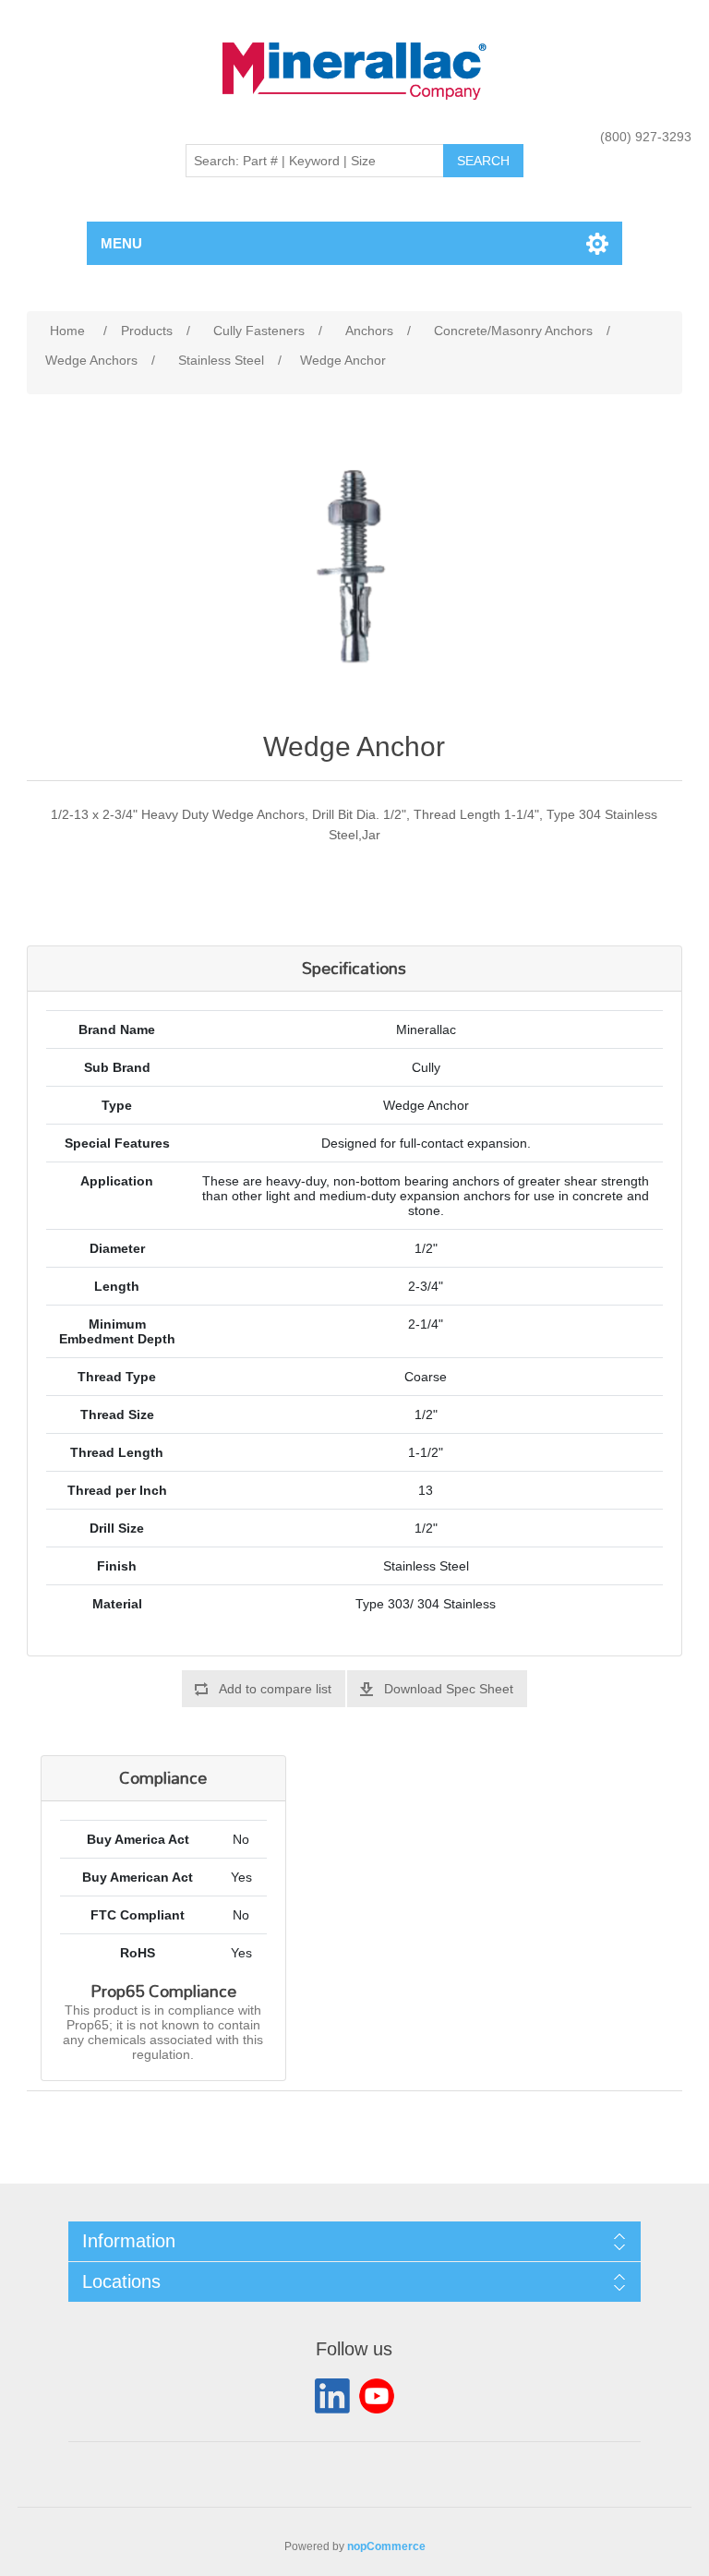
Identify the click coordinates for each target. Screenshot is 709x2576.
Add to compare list (275, 1689)
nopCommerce (386, 2546)
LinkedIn (332, 2396)
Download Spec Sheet (449, 1689)
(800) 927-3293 (646, 137)
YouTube (377, 2396)
